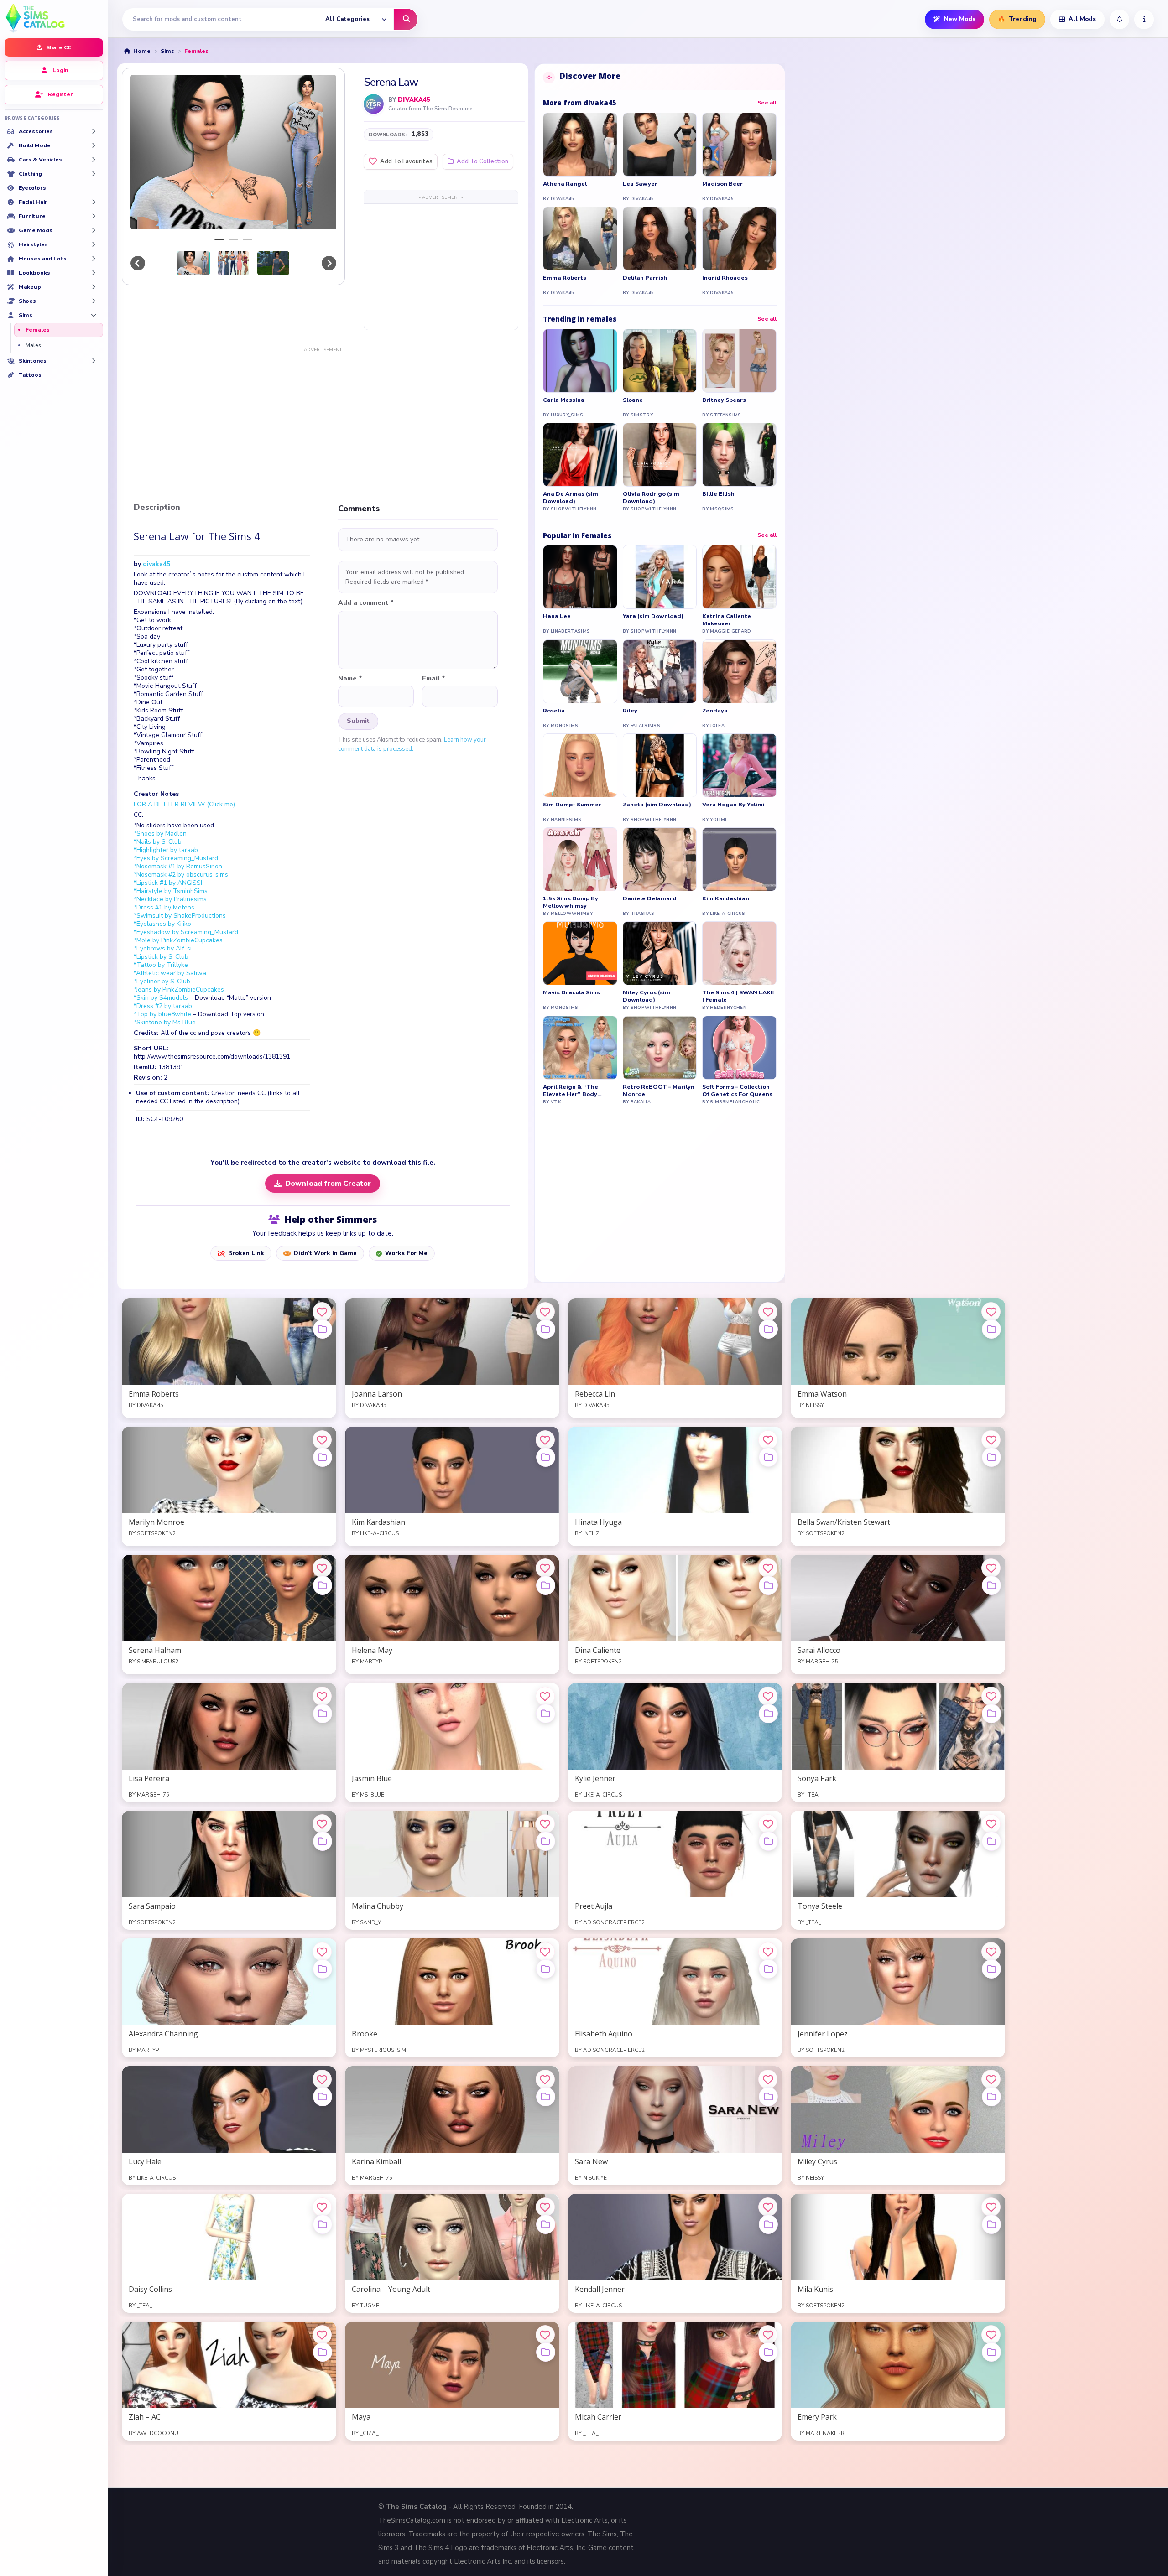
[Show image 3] (248, 239)
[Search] (406, 19)
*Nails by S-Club (158, 842)
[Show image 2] (233, 239)
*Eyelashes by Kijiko (162, 924)
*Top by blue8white (162, 1014)
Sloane (633, 400)
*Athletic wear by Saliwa (170, 973)
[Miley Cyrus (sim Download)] (660, 953)
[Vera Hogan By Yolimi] (739, 765)
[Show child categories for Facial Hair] (94, 202)
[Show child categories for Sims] (94, 315)
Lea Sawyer (640, 184)
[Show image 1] (219, 239)
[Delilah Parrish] (660, 239)
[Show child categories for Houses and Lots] (94, 259)
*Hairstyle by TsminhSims (171, 891)
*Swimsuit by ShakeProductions (180, 916)
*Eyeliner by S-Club (162, 981)
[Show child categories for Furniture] (94, 216)
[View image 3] (273, 263)
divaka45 (414, 100)
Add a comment (366, 603)
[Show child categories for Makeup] (94, 287)
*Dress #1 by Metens (164, 907)
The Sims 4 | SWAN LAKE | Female (738, 996)
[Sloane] (660, 361)
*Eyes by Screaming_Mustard (176, 858)
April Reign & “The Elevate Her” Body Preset (571, 1091)
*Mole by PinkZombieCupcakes (178, 940)
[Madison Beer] (739, 145)
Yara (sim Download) (653, 616)
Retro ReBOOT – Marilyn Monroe (659, 1091)
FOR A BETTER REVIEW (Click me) (184, 804)
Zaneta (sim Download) (657, 805)
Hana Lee (557, 616)
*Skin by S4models (161, 998)
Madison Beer (722, 184)
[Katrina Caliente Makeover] (739, 577)
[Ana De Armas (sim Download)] (580, 455)
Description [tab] (157, 508)
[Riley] (660, 671)
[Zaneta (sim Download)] (660, 765)
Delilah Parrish (645, 278)
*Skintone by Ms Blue (165, 1022)
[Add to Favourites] (322, 1312)
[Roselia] (580, 671)
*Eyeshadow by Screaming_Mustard (186, 932)
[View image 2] (234, 263)
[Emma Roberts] (580, 239)
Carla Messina (564, 400)
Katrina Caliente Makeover (727, 620)
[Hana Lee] (580, 577)
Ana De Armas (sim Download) (571, 498)
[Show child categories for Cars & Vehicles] (94, 160)
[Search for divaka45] (374, 104)
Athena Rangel (565, 184)
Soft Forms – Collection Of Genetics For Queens (737, 1091)
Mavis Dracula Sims (571, 992)
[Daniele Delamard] (660, 859)
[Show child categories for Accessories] (94, 131)
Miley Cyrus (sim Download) (647, 996)
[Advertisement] (441, 266)
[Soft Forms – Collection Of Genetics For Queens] (739, 1048)
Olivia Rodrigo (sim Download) (651, 498)
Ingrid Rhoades (725, 278)
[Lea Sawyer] (660, 145)
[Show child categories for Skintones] (94, 361)
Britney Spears (724, 400)
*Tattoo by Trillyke (161, 965)
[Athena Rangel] (580, 145)
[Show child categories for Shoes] (94, 301)
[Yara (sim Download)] (660, 577)
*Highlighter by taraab (166, 850)
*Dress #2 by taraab (163, 1006)
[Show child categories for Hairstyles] (94, 244)
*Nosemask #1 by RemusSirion (178, 866)
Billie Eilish (718, 494)
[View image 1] (193, 263)
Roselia (554, 711)
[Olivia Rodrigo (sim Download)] (660, 455)
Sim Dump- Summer (572, 805)
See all (767, 103)
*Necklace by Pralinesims (170, 899)
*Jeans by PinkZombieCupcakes (179, 989)
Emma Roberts (565, 278)
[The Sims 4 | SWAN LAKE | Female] (739, 953)
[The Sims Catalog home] (54, 17)
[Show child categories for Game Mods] (94, 230)
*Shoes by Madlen (160, 834)
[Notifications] (1119, 19)
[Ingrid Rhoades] (739, 239)
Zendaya (715, 711)
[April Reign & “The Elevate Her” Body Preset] (580, 1048)
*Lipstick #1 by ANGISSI (168, 883)
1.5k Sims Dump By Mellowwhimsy (571, 902)
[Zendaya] (739, 671)
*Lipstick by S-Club (161, 957)
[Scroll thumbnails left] (138, 263)
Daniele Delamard (650, 898)
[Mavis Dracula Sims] (580, 953)
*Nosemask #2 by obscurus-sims (181, 875)
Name (350, 679)
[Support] (1144, 19)
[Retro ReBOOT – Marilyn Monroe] (660, 1048)
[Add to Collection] (323, 1329)
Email (434, 679)
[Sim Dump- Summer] (580, 765)
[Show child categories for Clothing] (94, 174)
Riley (630, 711)
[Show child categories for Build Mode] (94, 145)
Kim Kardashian (726, 898)
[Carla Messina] (580, 361)
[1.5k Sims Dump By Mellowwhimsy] (580, 859)
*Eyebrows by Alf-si (163, 948)
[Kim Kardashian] (739, 859)
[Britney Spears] (739, 361)
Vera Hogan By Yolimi (733, 805)
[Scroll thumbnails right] (329, 263)
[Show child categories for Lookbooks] (94, 273)
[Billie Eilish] (739, 455)
